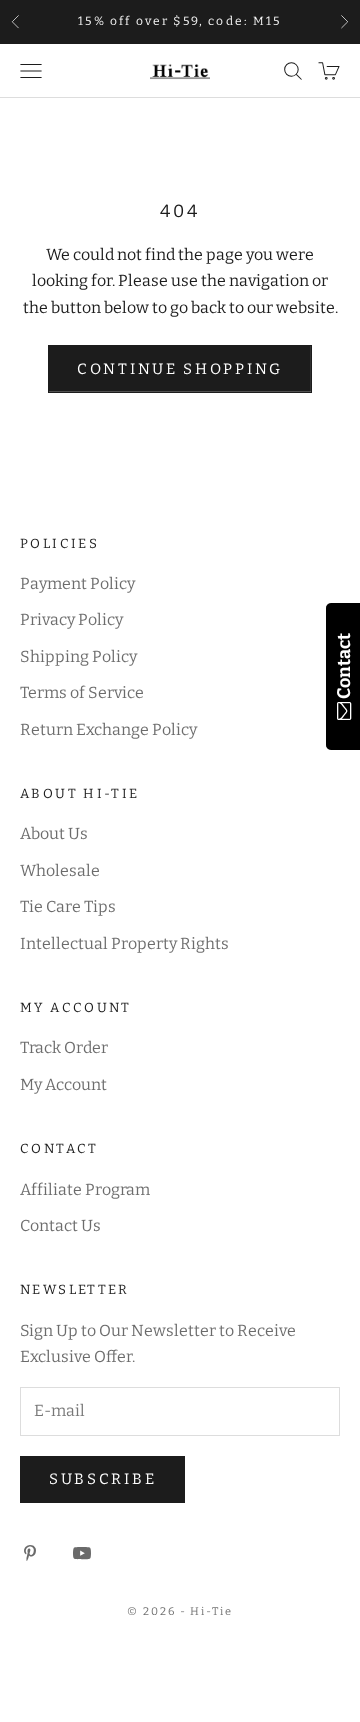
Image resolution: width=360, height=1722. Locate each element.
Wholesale (60, 870)
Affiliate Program (85, 1189)
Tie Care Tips (68, 906)
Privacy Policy (71, 619)
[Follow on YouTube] (82, 1553)
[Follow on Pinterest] (30, 1553)
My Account (63, 1084)
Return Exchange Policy (108, 729)
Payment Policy (77, 583)
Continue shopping (180, 369)
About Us (54, 833)
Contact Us (60, 1225)
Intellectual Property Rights (124, 943)
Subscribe (102, 1479)
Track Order (64, 1047)
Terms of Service (82, 692)
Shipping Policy (78, 656)
